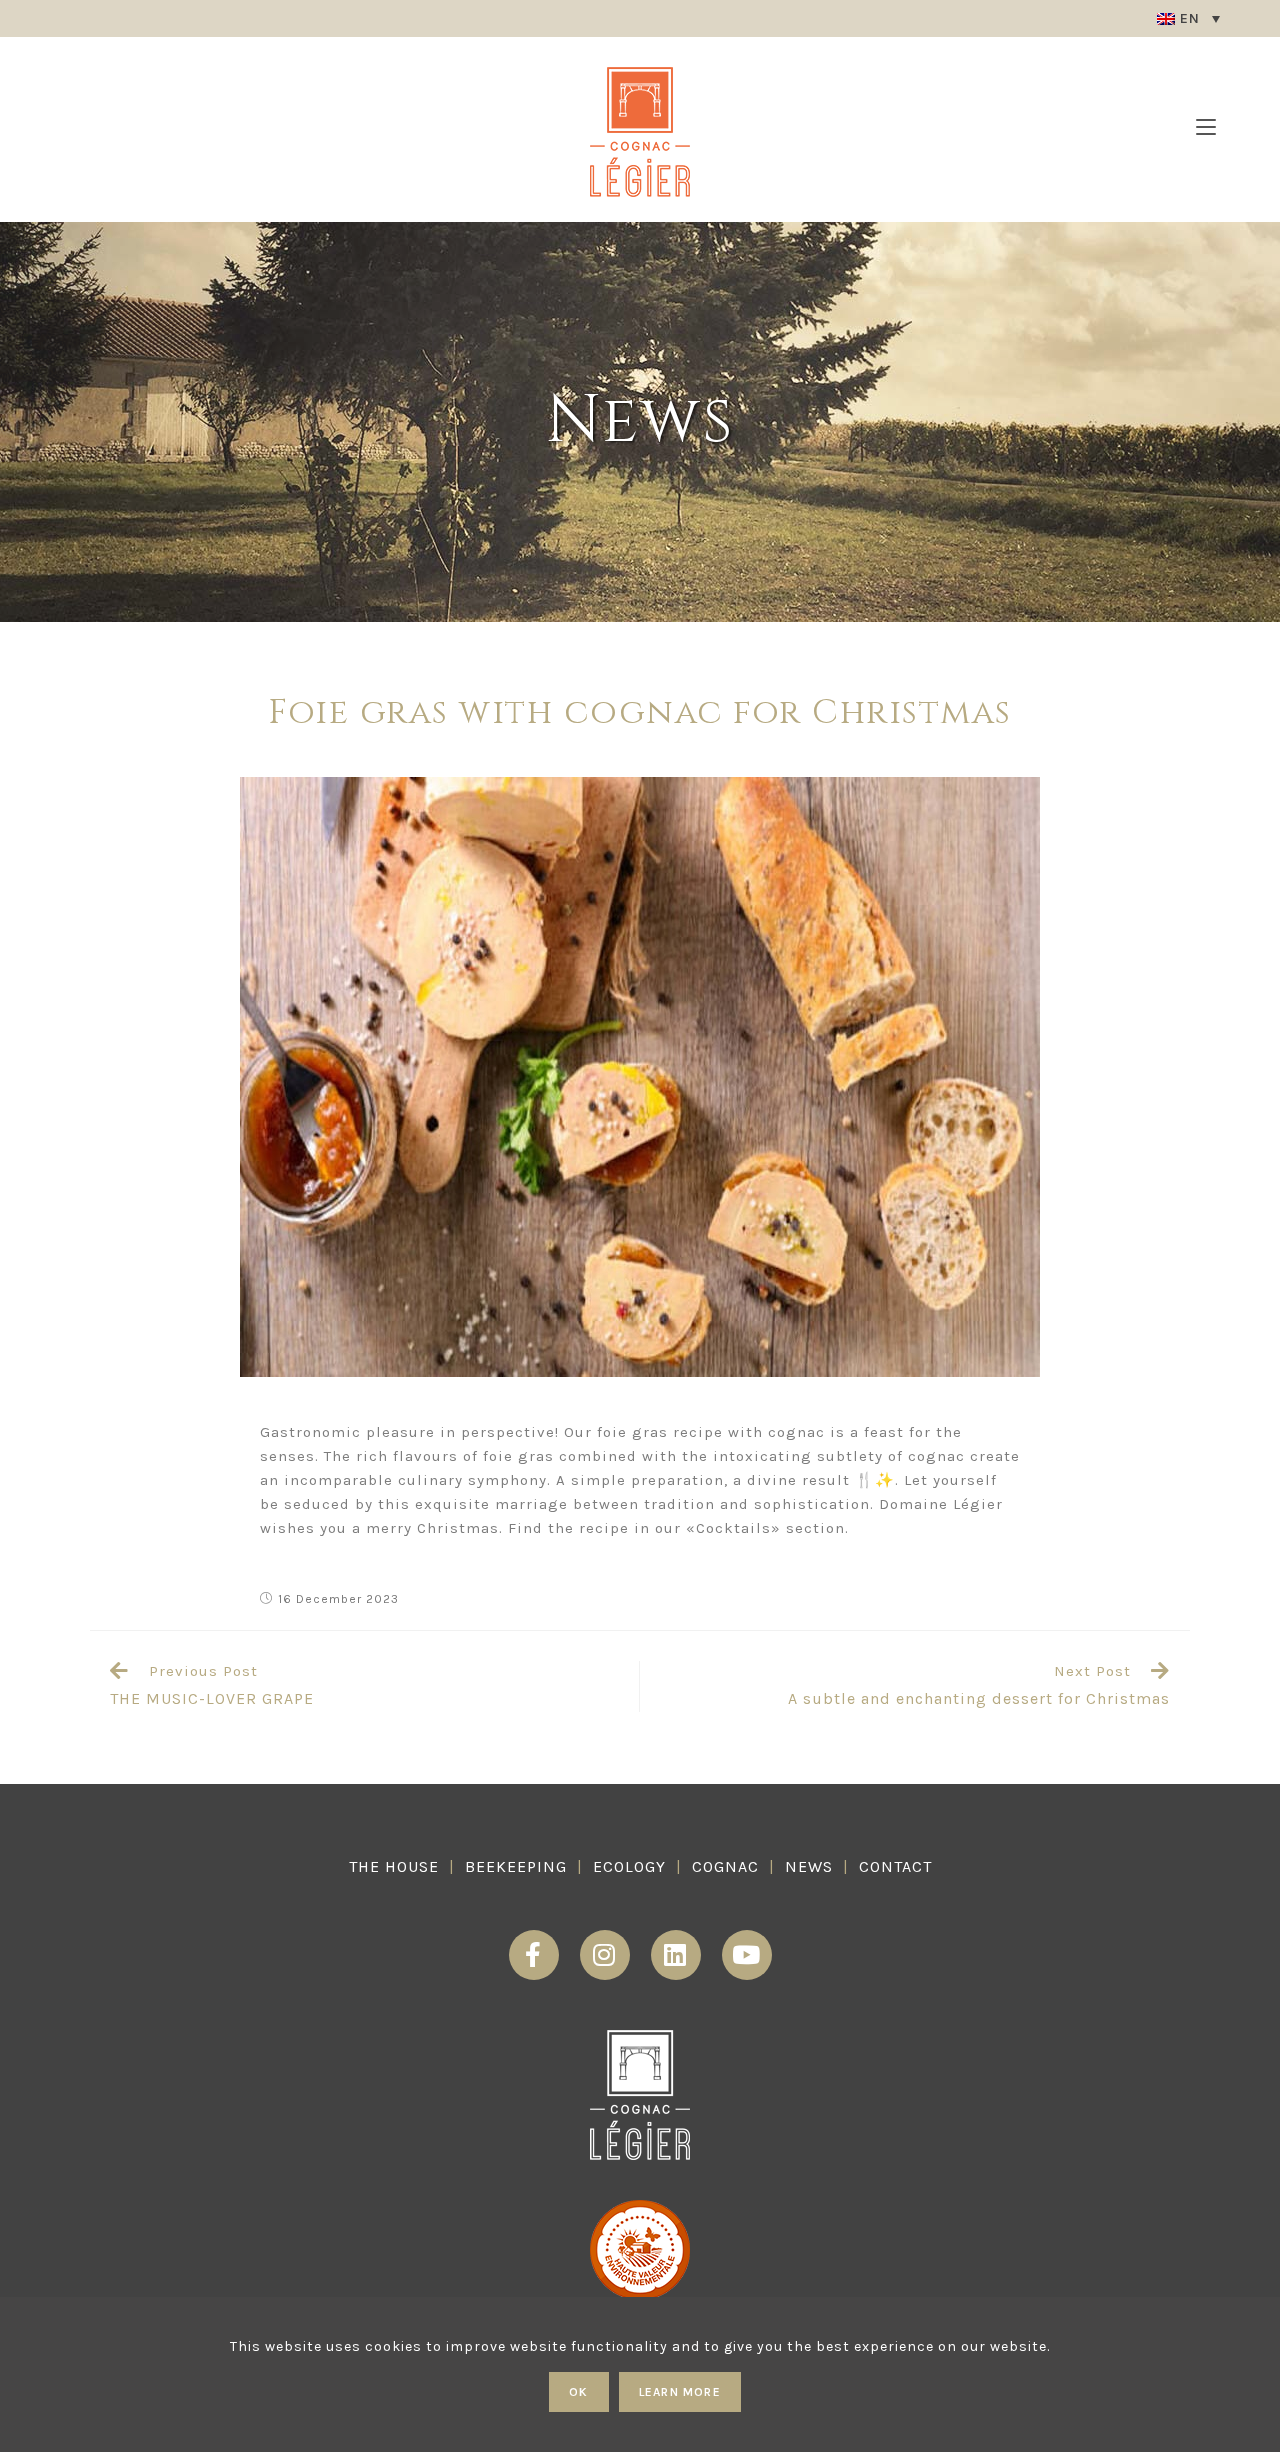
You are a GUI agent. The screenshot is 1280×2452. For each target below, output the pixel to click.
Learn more (680, 2392)
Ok (578, 2392)
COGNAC (725, 1866)
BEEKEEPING (516, 1866)
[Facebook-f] (534, 1955)
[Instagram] (605, 1955)
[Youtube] (747, 1955)
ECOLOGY (629, 1866)
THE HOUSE (394, 1866)
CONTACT (895, 1866)
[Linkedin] (676, 1955)
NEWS (809, 1866)
